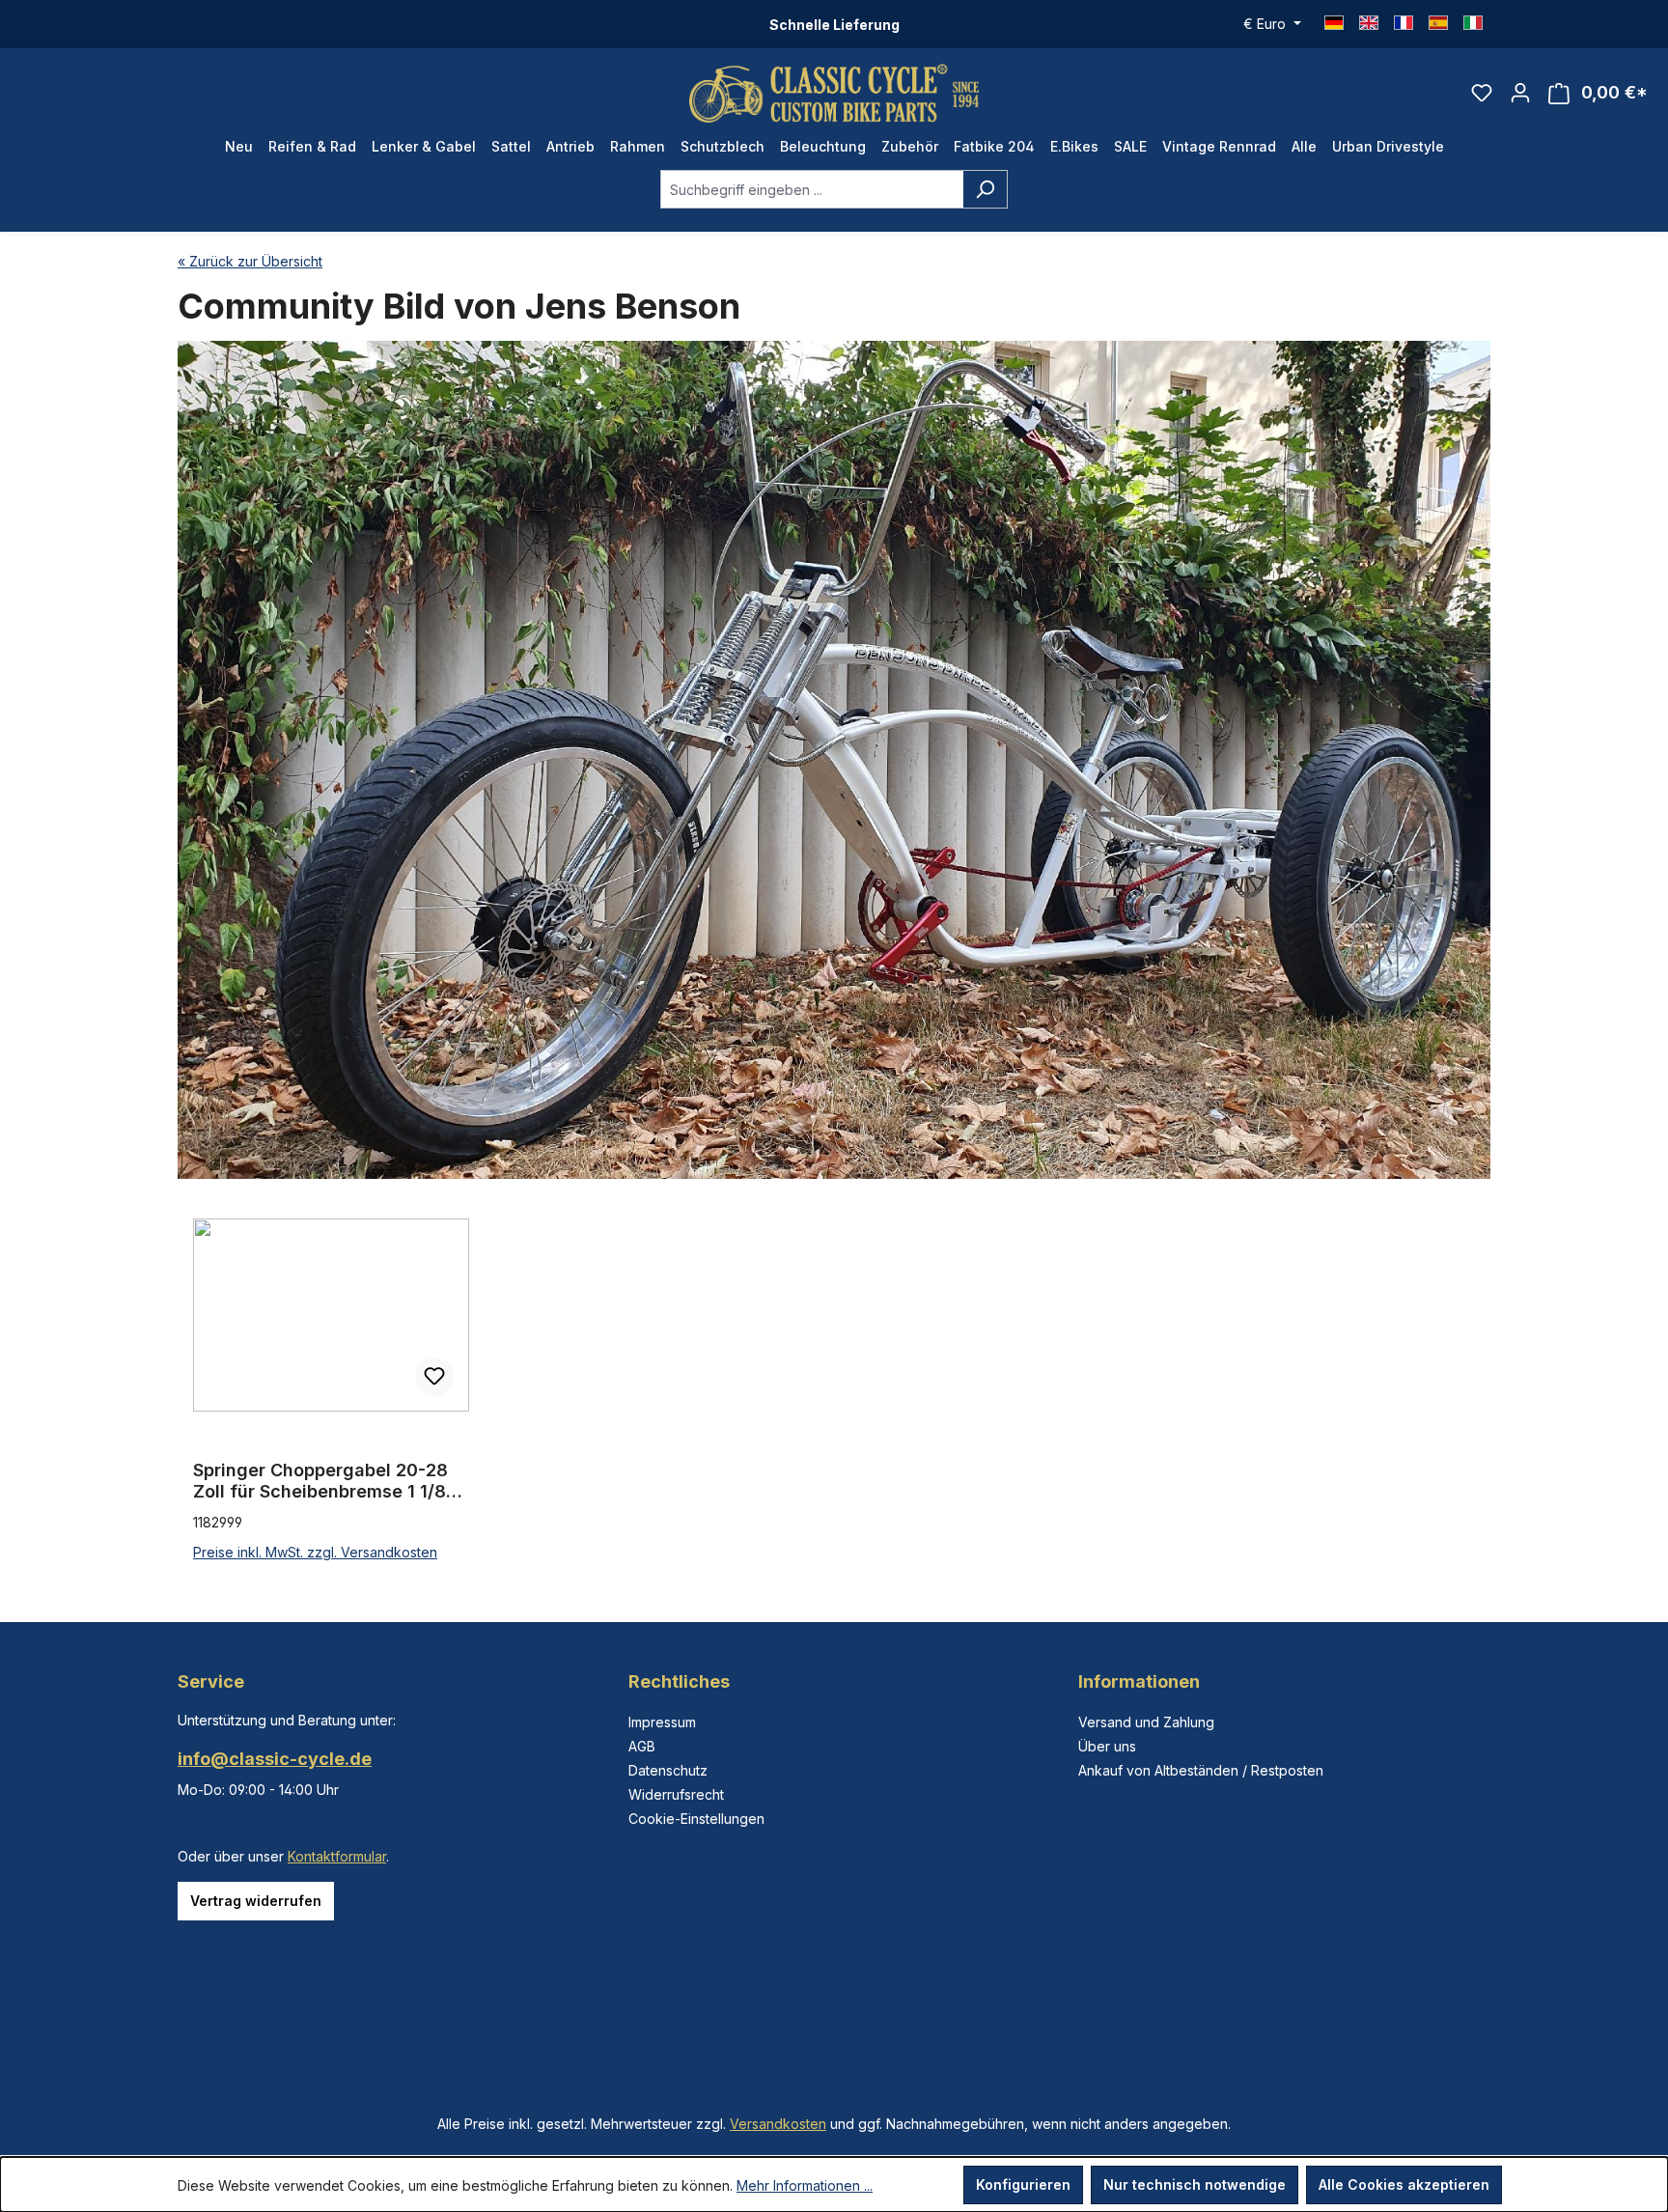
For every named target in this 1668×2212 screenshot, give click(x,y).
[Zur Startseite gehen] (834, 93)
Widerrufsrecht (676, 1794)
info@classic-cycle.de (275, 1759)
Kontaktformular (337, 1856)
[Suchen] (985, 189)
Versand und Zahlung (1146, 1722)
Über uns (1107, 1746)
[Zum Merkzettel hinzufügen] (434, 1377)
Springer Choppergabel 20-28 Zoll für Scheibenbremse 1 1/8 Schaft (320, 1481)
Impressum (662, 1722)
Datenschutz (668, 1770)
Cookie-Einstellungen (696, 1819)
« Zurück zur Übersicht (250, 261)
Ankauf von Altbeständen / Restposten (1201, 1770)
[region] (834, 1391)
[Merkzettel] (1482, 93)
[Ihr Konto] (1520, 93)
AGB (642, 1746)
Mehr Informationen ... (805, 2185)
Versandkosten (778, 2124)
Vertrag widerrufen (256, 1901)
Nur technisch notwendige (1195, 2184)
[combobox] (812, 189)
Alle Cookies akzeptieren (1404, 2184)
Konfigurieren (1023, 2184)
